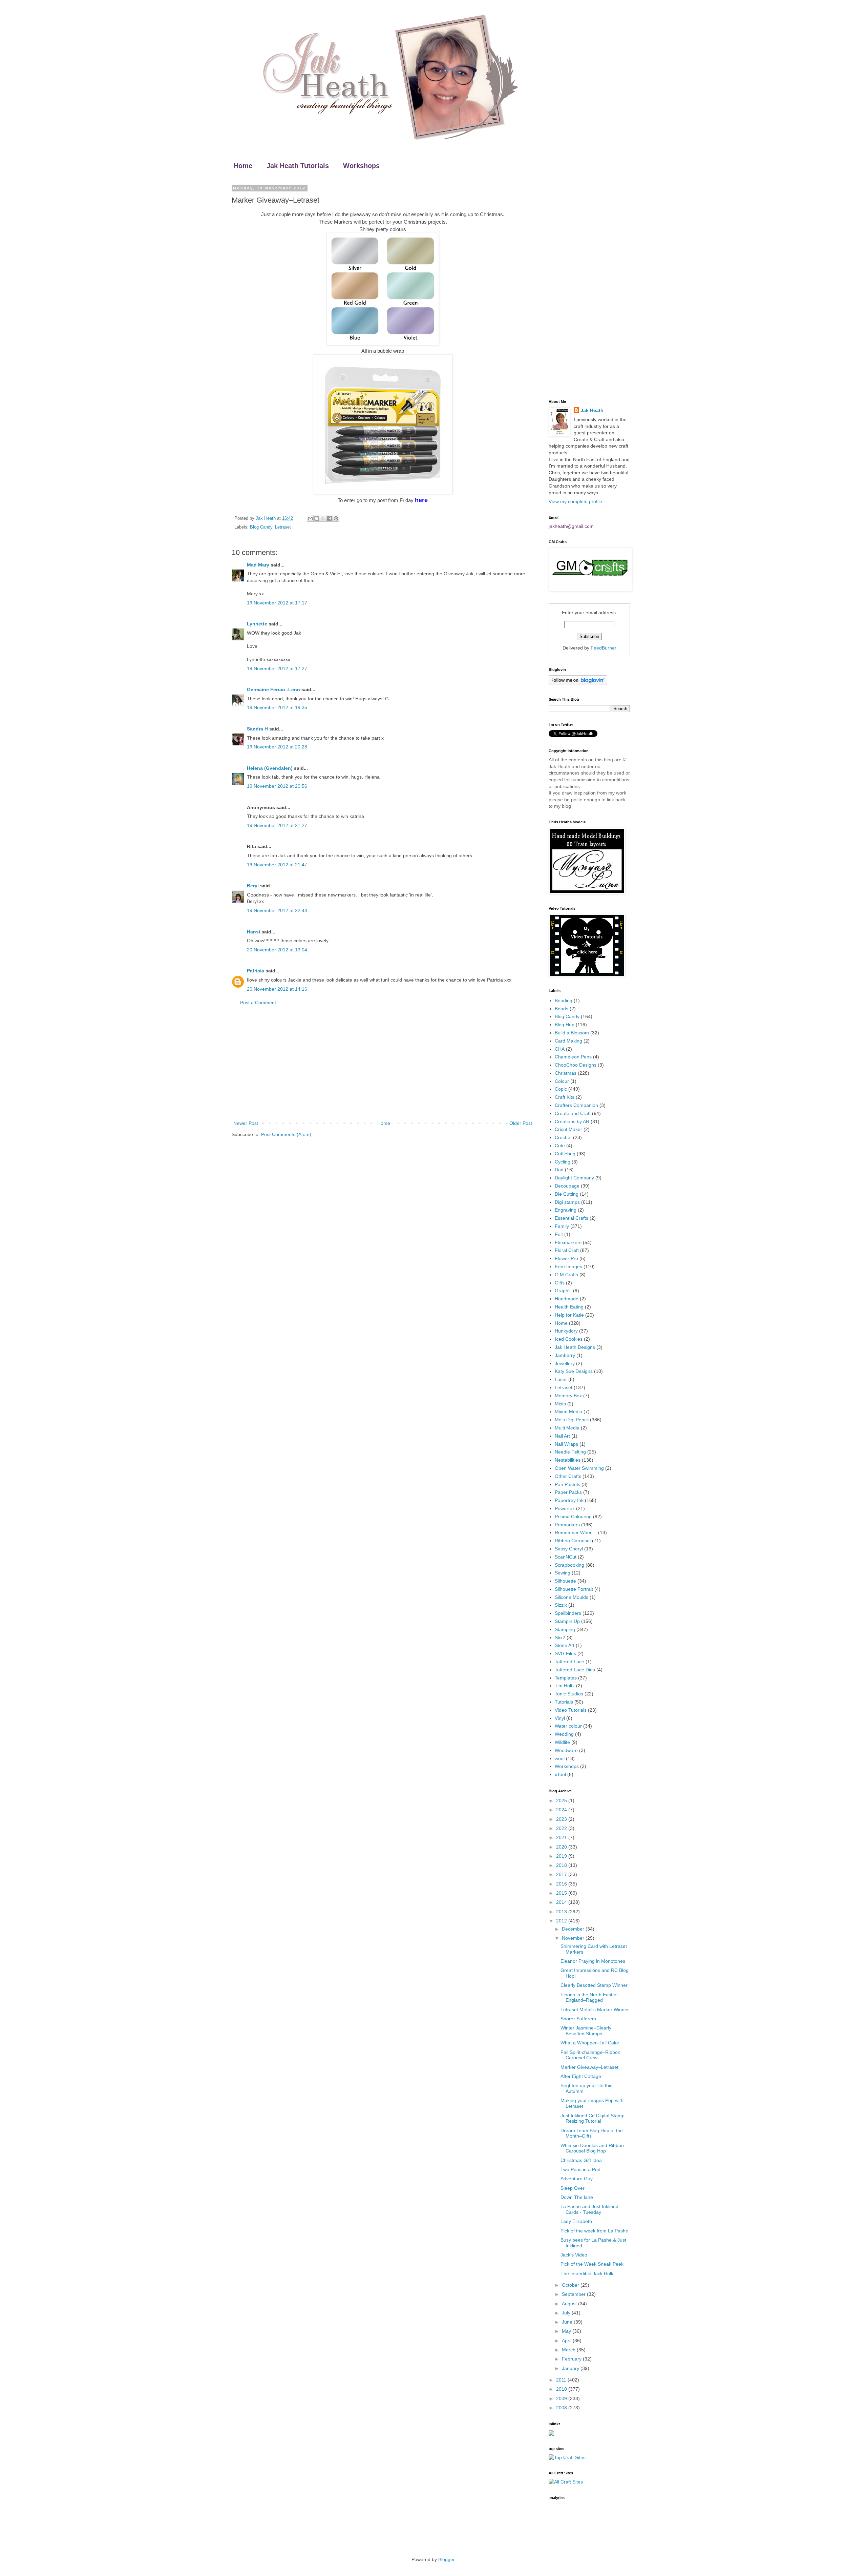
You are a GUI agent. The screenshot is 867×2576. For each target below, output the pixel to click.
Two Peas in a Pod (580, 2169)
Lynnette (257, 624)
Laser (561, 1379)
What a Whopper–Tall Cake (590, 2043)
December (574, 1929)
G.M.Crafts (566, 1275)
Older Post (521, 1123)
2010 (562, 2389)
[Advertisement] (383, 1063)
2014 (562, 1902)
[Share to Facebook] (330, 518)
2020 (562, 1847)
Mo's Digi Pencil (572, 1420)
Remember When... (576, 1532)
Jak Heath (592, 410)
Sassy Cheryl (569, 1549)
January (571, 2368)
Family (562, 1226)
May (567, 2331)
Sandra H (257, 729)
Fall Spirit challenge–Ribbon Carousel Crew (590, 2055)
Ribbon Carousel (573, 1541)
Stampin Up (567, 1621)
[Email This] (310, 518)
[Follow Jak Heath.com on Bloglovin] (578, 683)
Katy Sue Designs (574, 1371)
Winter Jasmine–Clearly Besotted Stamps (586, 2031)
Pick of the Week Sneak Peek (592, 2264)
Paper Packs (568, 1492)
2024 (562, 1810)
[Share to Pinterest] (336, 518)
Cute (560, 1146)
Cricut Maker (568, 1129)
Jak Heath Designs (575, 1347)
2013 (562, 1912)
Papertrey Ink (569, 1500)
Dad (559, 1170)
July (567, 2313)
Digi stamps (567, 1202)
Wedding (564, 1734)
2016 (562, 1884)
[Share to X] (323, 518)
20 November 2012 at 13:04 (277, 950)
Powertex (565, 1508)
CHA (560, 1049)
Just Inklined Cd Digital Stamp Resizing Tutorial (593, 2118)
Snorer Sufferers (578, 2019)
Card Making (568, 1041)
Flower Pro (566, 1258)
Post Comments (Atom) (286, 1134)
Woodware (566, 1750)
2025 (562, 1800)
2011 (562, 2380)
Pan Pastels (567, 1484)
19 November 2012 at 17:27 (277, 668)
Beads (562, 1009)
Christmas (566, 1073)
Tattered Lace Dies (575, 1670)
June (568, 2322)
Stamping (565, 1629)
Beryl (253, 886)
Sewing (563, 1573)
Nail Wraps (566, 1444)
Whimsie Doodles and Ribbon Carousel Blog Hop (592, 2148)
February (572, 2359)
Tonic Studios (569, 1694)
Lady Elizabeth (576, 2221)
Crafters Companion (576, 1105)
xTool (560, 1774)
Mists (560, 1404)
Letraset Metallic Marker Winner (595, 2010)
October (571, 2285)
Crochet (563, 1137)
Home (243, 166)
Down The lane (577, 2197)
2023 (562, 1819)
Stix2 (560, 1637)
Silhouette (565, 1581)
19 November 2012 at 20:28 (277, 747)
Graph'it (563, 1291)
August (570, 2304)
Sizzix (561, 1605)
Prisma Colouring (573, 1517)
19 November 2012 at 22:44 (277, 910)
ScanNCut (566, 1557)
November (574, 1938)
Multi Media (567, 1428)
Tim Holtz (565, 1686)
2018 (562, 1865)
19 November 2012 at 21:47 (277, 865)
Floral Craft (567, 1250)
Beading (564, 1001)
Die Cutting (567, 1194)
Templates (566, 1678)
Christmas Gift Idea (581, 2160)
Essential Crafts (572, 1218)
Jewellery (565, 1363)
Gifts (560, 1283)
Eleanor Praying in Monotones (593, 1961)
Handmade (567, 1299)
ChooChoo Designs (576, 1065)
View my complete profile (575, 501)
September (574, 2294)
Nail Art (562, 1436)
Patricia (256, 971)
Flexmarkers (568, 1242)
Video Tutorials (571, 1710)
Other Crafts (568, 1476)
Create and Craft (573, 1113)
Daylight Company (574, 1178)
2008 (562, 2408)
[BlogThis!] (317, 518)
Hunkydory (566, 1331)
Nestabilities (568, 1460)
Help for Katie (569, 1315)
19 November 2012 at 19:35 (277, 707)
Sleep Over (573, 2188)
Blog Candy (261, 527)
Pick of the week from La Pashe (594, 2231)
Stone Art (565, 1645)
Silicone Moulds (572, 1597)
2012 (562, 1921)
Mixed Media (568, 1411)
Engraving (566, 1210)
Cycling (563, 1162)
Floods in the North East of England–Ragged (589, 1997)
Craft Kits (565, 1097)
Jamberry (565, 1355)
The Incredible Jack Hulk (587, 2273)
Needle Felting (570, 1452)
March (569, 2350)
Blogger (446, 2559)
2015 (562, 1893)
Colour (562, 1081)
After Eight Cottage (581, 2076)
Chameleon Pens (573, 1057)
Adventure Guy (577, 2179)
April (567, 2341)
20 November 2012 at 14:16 (277, 989)
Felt (559, 1234)
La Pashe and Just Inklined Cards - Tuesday (589, 2209)
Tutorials (564, 1702)
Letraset (283, 527)
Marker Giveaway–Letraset (589, 2067)
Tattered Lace (569, 1662)
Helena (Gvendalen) (270, 768)
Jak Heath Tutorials (298, 166)
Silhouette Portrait (574, 1589)
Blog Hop (565, 1025)
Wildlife (562, 1742)
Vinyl (560, 1718)
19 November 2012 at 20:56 (277, 786)
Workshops (361, 166)
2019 (562, 1856)
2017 (562, 1874)
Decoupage (567, 1186)
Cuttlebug (565, 1154)
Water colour (568, 1726)
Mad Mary (258, 565)
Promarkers (567, 1525)
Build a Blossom (572, 1033)
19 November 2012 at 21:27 (277, 825)
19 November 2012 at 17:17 (277, 603)
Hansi (253, 932)
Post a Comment (258, 1003)
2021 (562, 1837)
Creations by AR (572, 1121)
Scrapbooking (569, 1565)
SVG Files (565, 1653)
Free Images (568, 1266)
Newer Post (246, 1123)
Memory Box (568, 1396)
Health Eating (569, 1307)
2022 (562, 1828)
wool (560, 1758)
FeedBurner (604, 648)
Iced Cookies (569, 1339)
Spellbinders (568, 1613)
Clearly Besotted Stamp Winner (594, 1985)
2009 (562, 2398)
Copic (561, 1089)
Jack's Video (574, 2255)
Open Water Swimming (579, 1468)
